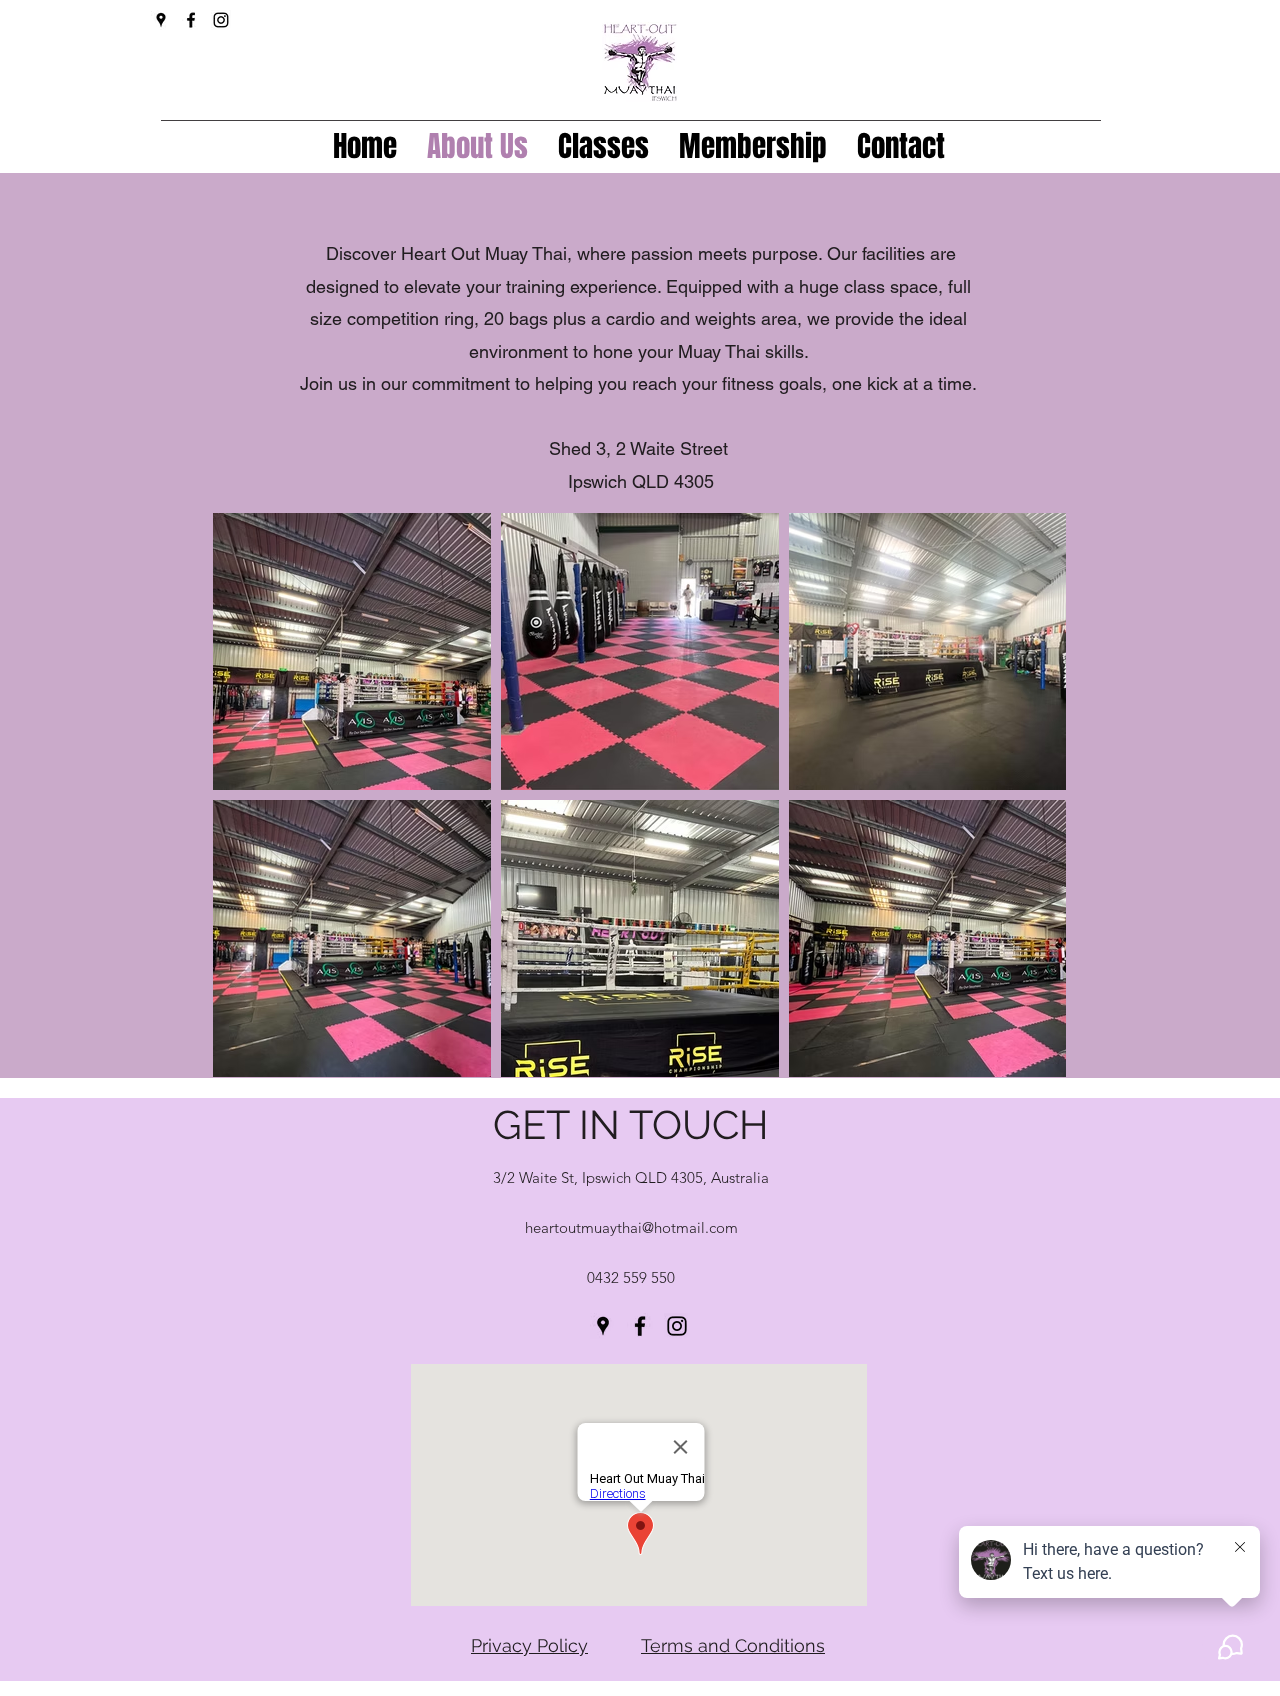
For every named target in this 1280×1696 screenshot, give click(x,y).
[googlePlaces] (161, 20)
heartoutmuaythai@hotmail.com (631, 1227)
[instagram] (221, 20)
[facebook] (191, 20)
